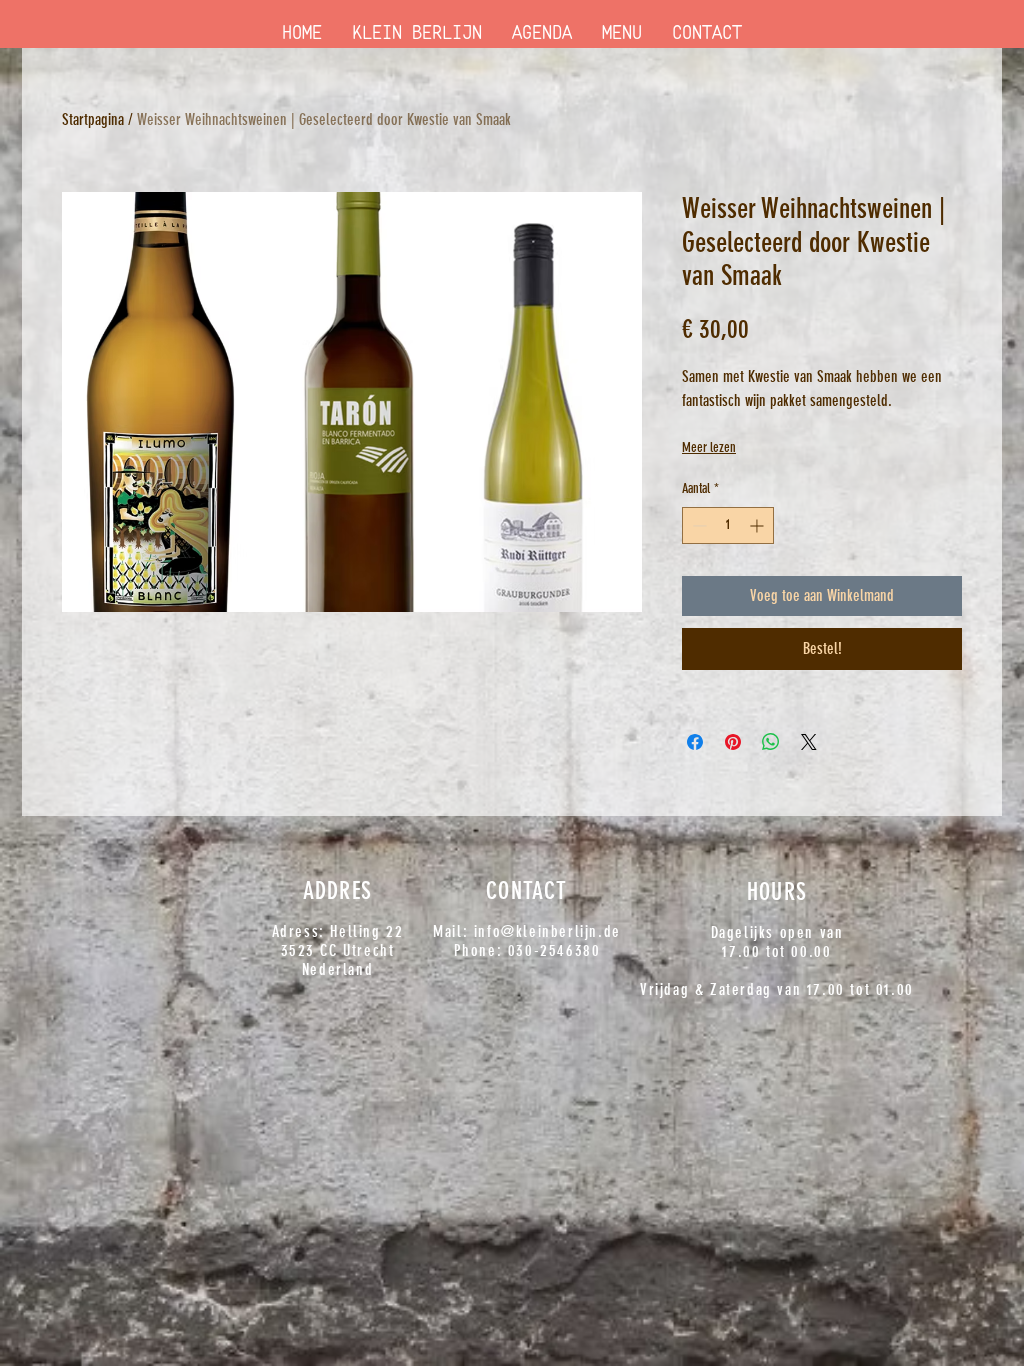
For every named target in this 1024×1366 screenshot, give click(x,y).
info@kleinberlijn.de (547, 931)
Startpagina (93, 119)
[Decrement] (697, 525)
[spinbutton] (728, 525)
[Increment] (758, 525)
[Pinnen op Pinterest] (733, 742)
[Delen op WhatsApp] (771, 742)
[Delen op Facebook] (695, 742)
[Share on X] (809, 742)
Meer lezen (709, 447)
